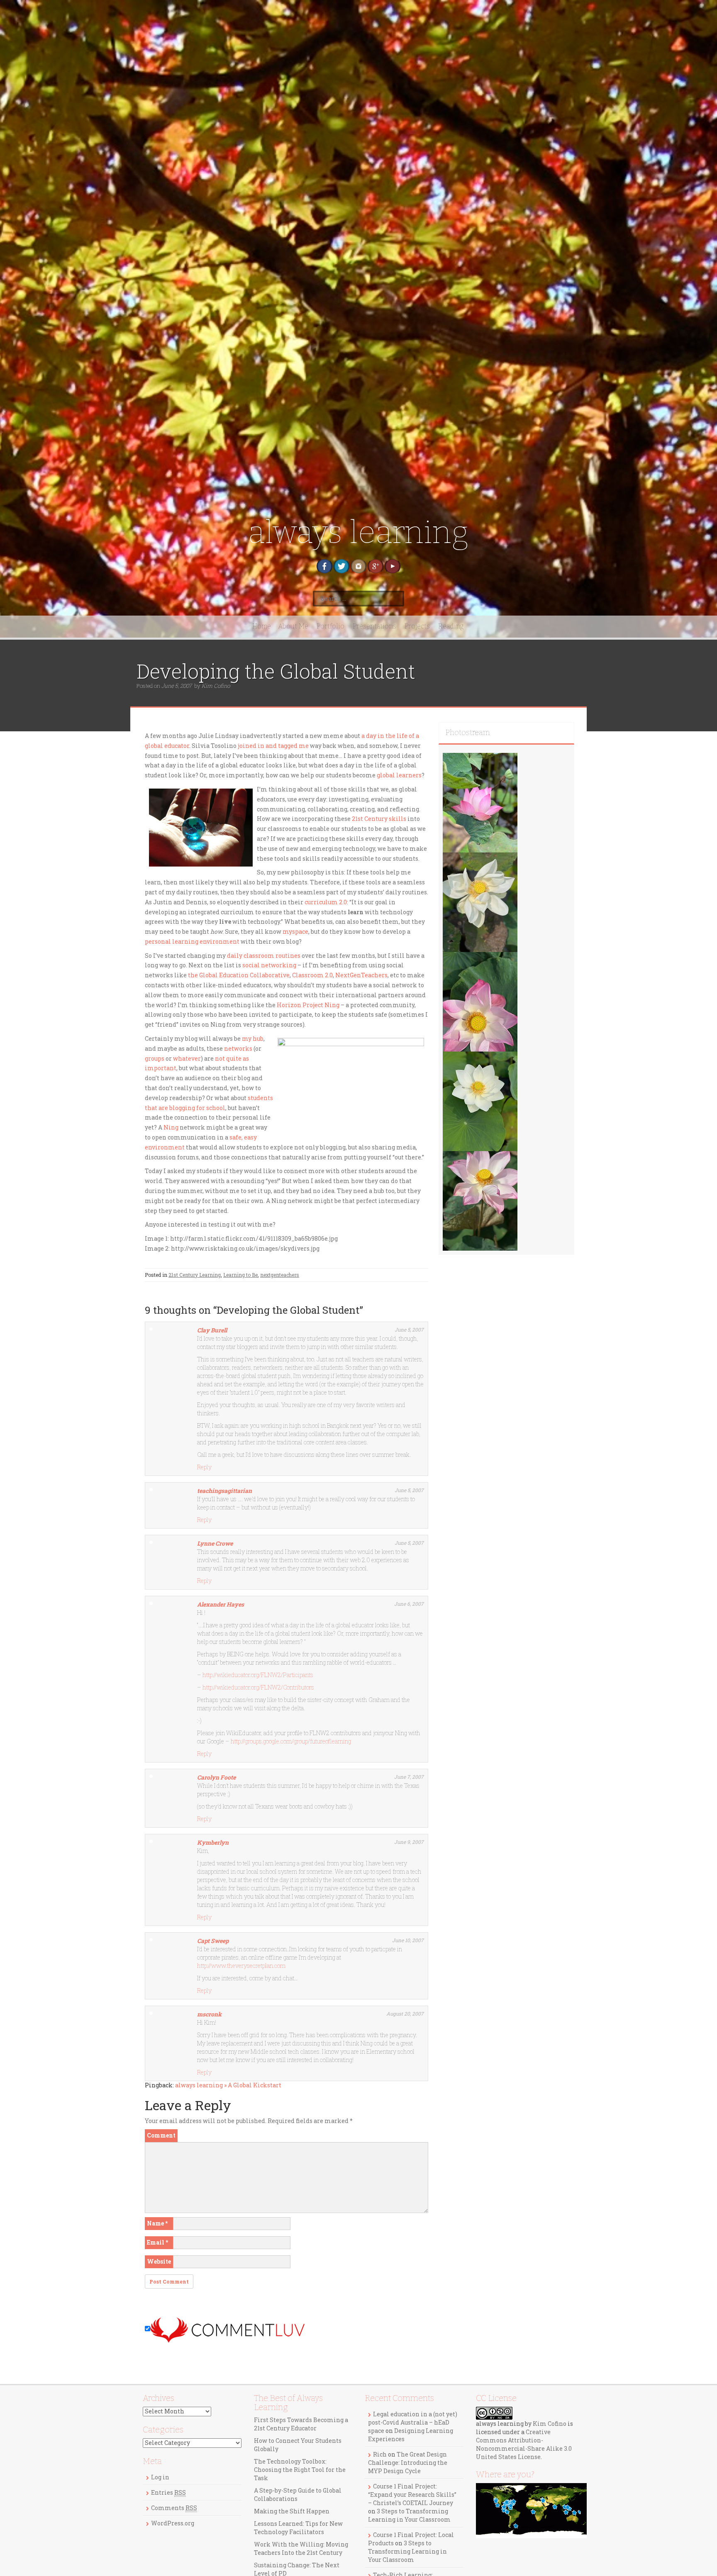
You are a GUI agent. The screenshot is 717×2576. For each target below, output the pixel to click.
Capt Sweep (213, 1941)
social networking (269, 965)
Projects (417, 626)
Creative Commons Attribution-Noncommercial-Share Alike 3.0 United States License (524, 2444)
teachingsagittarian (224, 1491)
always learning (358, 532)
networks (238, 1048)
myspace (295, 931)
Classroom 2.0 (312, 975)
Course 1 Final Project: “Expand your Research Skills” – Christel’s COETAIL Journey (412, 2494)
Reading (451, 626)
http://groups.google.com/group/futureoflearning (291, 1741)
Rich (380, 2454)
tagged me (293, 746)
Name (157, 2223)
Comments (174, 2508)
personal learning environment (192, 941)
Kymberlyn (213, 1842)
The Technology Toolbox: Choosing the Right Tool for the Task (300, 2470)
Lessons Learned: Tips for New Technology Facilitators (298, 2528)
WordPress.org (173, 2523)
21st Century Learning (195, 1275)
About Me (293, 626)
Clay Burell (212, 1330)
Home (262, 626)
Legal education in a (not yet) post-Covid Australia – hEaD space (413, 2422)
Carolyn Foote (216, 1777)
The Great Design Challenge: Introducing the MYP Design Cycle (408, 2463)
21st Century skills (379, 819)
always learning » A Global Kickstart (228, 2085)
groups (155, 1058)
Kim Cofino (216, 686)
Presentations (374, 626)
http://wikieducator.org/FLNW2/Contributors (258, 1687)
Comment (161, 2135)
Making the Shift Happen (292, 2511)
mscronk (209, 2014)
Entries (168, 2492)
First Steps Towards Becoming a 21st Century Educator (301, 2424)
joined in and (258, 746)
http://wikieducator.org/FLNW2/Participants (258, 1675)
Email (157, 2242)
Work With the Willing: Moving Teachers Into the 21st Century (301, 2548)
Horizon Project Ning (308, 1005)
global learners (399, 775)
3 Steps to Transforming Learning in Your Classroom (409, 2515)
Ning (171, 1127)
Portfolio (330, 626)
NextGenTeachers (361, 975)
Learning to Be (240, 1275)
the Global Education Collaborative (239, 975)
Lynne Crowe (215, 1543)
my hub (253, 1038)
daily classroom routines (264, 956)
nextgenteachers (280, 1275)
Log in (160, 2477)
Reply (204, 1467)
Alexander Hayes (221, 1604)
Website (159, 2261)
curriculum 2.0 (326, 902)
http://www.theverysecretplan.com (241, 1966)
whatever (187, 1058)
